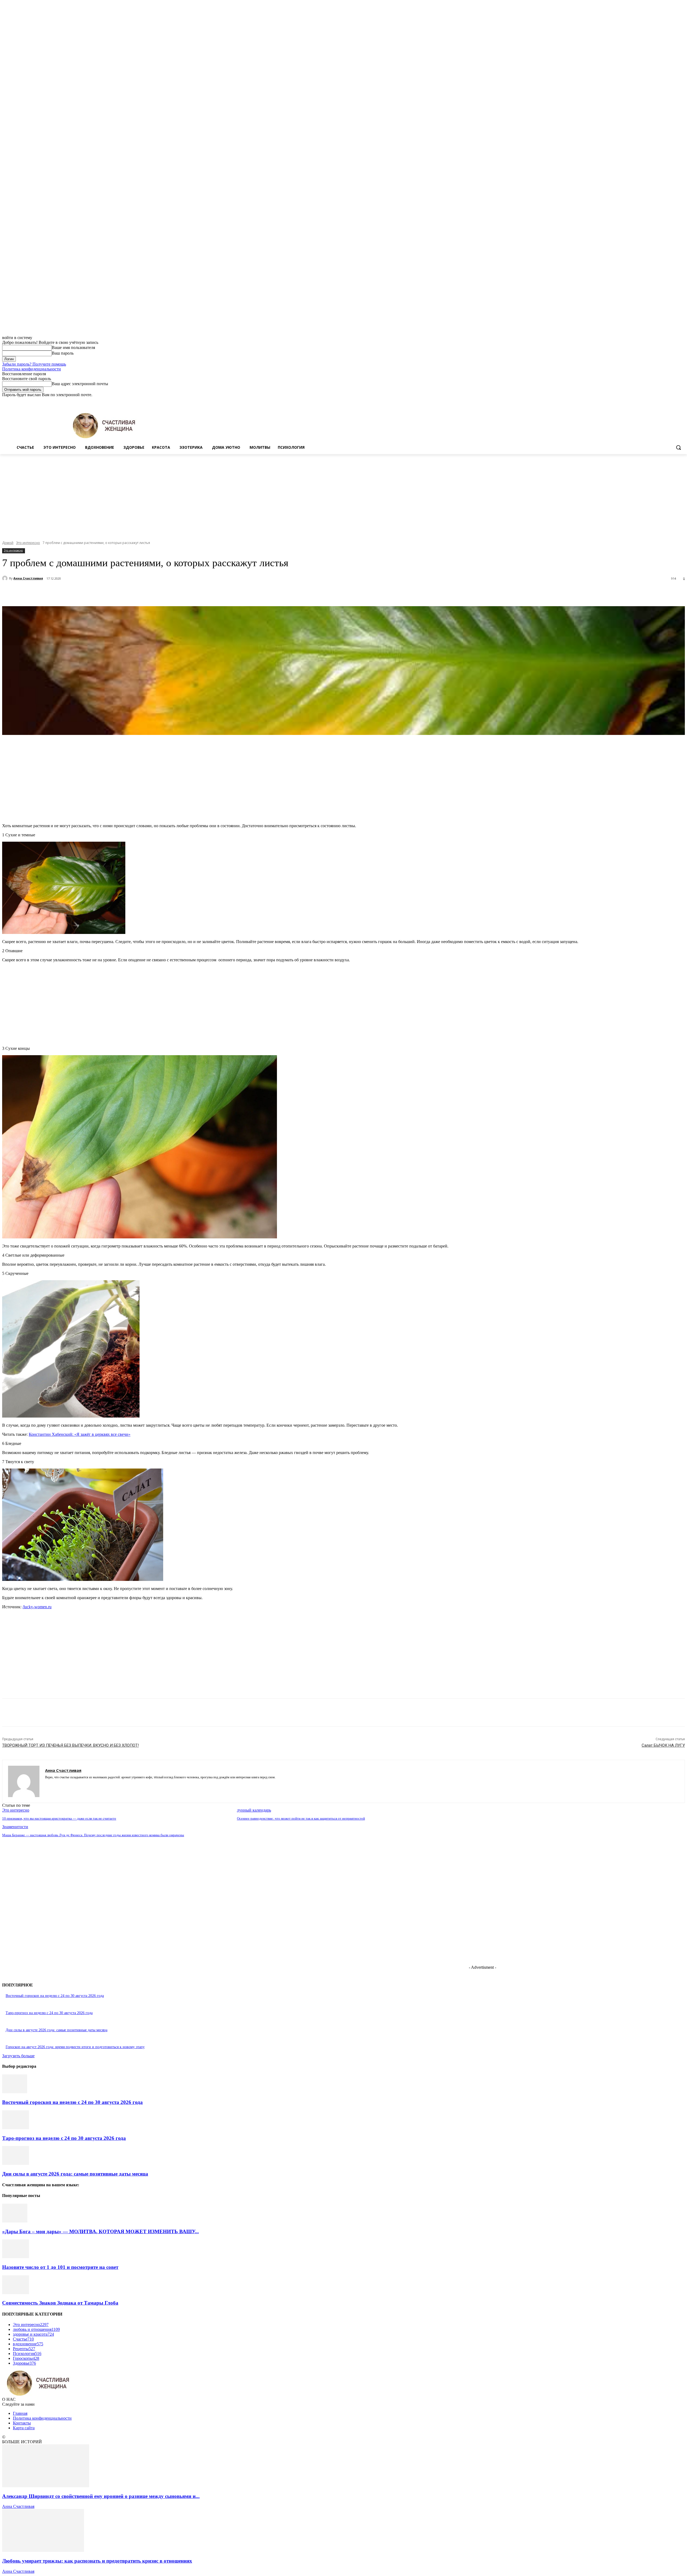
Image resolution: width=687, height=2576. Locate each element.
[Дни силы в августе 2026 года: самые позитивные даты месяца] (16, 2163)
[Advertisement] (343, 494)
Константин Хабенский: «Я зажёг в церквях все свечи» (80, 1434)
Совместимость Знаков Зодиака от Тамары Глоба (60, 2303)
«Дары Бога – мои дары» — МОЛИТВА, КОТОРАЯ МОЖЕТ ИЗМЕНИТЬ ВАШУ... (101, 2231)
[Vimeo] (674, 401)
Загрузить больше (18, 2056)
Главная (20, 2413)
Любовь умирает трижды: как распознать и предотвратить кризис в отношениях (97, 2561)
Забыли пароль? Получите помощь (34, 364)
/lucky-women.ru (37, 1607)
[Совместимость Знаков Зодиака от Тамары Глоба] (16, 2293)
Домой (8, 543)
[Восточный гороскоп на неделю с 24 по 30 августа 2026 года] (15, 2092)
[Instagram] (659, 401)
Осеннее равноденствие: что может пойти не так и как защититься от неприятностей (301, 1818)
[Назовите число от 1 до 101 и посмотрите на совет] (16, 2257)
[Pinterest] (101, 593)
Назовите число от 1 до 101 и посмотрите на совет (60, 2267)
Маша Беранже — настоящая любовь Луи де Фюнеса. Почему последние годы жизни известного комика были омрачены (93, 1835)
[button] (678, 447)
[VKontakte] (66, 1785)
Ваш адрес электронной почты (80, 384)
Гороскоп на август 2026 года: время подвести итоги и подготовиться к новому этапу (75, 2047)
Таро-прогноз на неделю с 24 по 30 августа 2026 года (49, 2013)
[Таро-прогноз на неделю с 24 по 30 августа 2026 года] (16, 2128)
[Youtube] (682, 401)
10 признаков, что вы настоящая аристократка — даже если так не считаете (59, 1818)
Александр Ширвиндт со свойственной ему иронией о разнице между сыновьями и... (101, 2496)
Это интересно (28, 543)
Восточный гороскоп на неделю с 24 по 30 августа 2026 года (55, 1996)
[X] (667, 401)
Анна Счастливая (28, 578)
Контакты (22, 2423)
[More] (140, 593)
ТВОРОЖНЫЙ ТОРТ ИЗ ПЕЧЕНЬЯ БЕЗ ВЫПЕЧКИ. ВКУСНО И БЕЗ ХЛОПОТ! (70, 1745)
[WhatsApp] (120, 593)
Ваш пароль (63, 353)
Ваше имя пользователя (73, 347)
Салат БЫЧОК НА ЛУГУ (663, 1745)
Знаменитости (15, 1827)
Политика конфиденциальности (32, 369)
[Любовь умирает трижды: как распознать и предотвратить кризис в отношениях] (43, 2550)
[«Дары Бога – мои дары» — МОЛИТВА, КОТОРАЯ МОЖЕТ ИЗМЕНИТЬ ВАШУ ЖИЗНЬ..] (15, 2221)
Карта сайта (24, 2428)
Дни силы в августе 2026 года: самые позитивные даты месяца (56, 2030)
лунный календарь (254, 1810)
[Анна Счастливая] (6, 578)
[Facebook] (652, 401)
